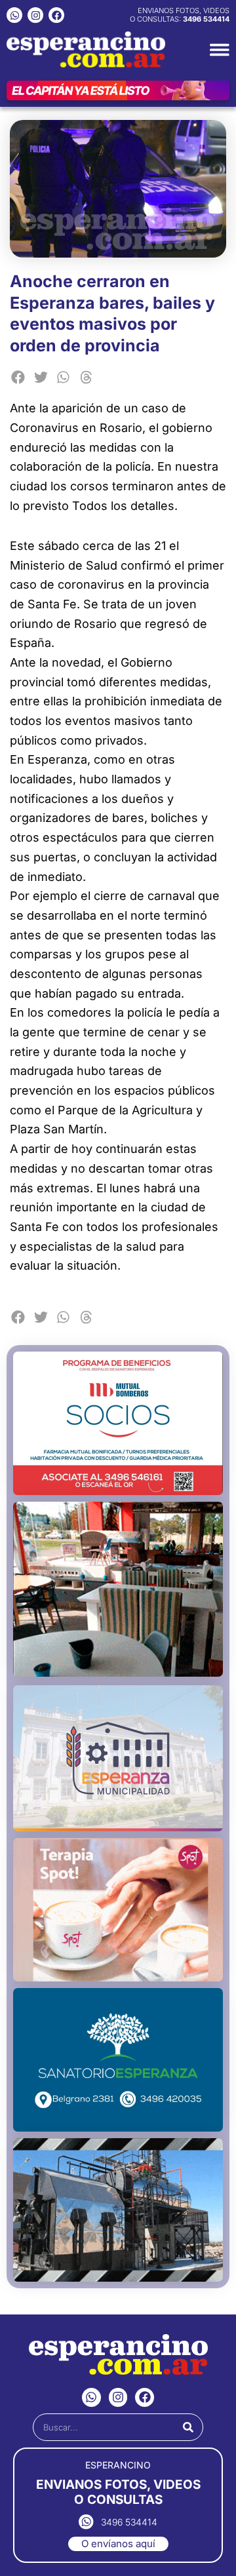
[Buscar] (188, 2427)
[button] (18, 377)
